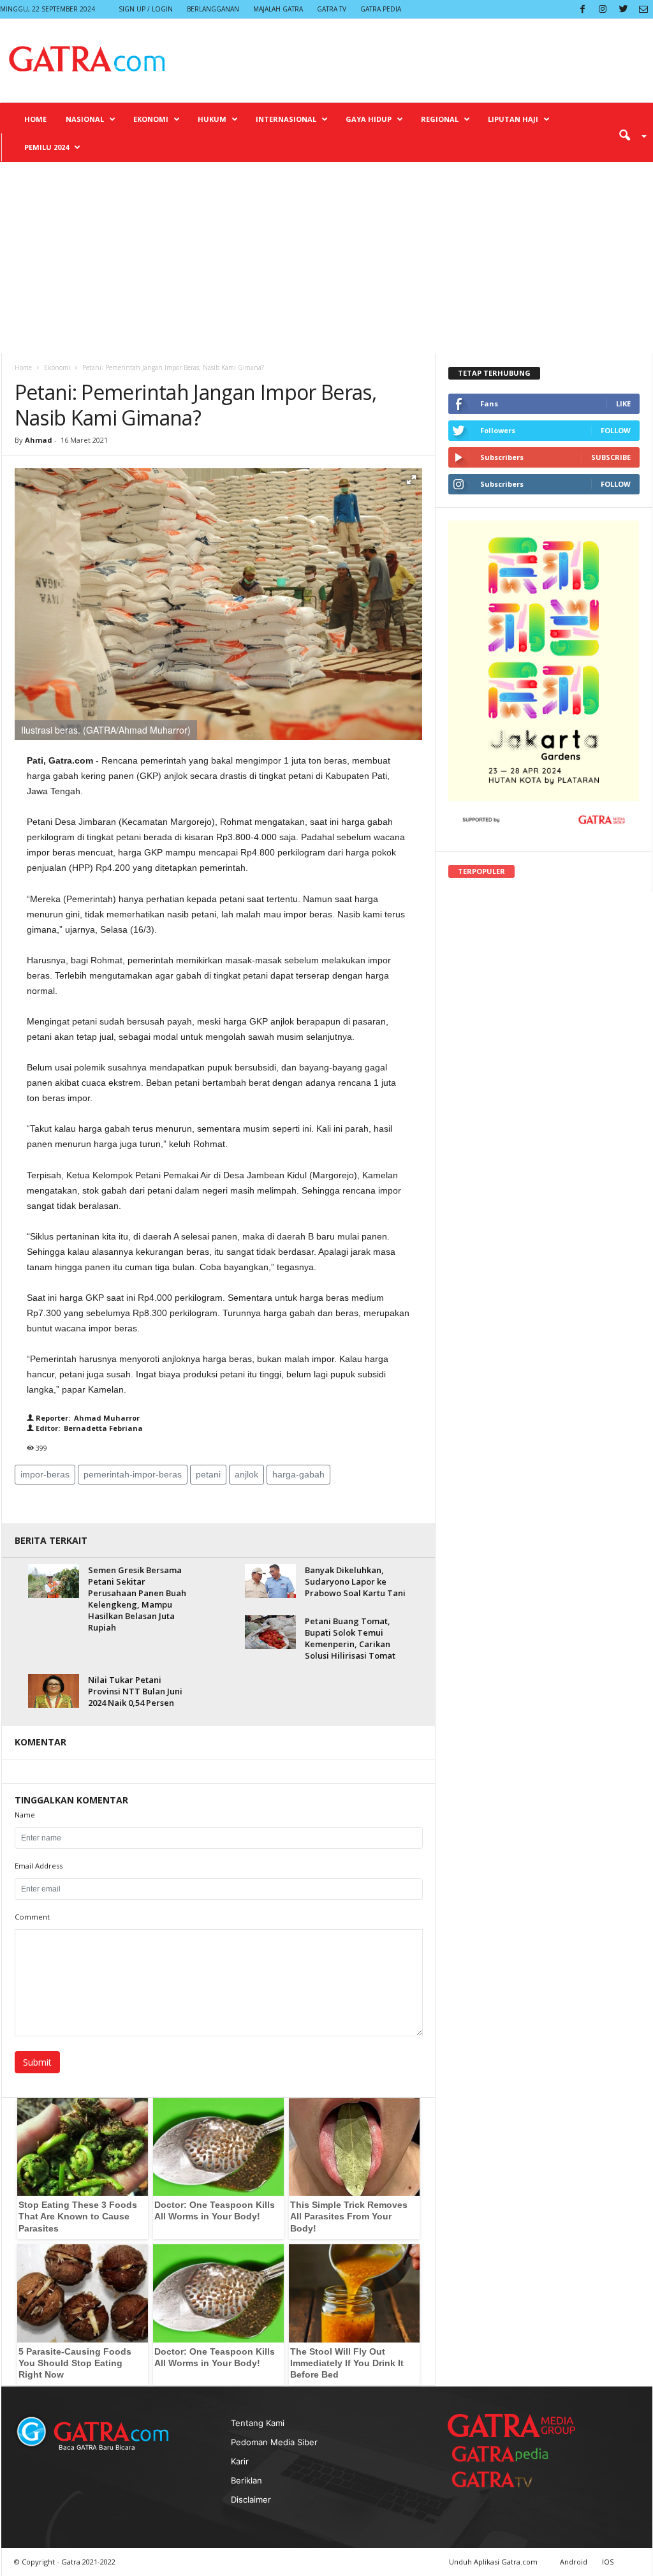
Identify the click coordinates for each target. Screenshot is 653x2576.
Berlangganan (213, 9)
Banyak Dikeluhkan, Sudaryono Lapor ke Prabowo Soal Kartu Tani (355, 1581)
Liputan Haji (513, 119)
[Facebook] (582, 9)
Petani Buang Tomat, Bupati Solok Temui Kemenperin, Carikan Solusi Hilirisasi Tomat (350, 1638)
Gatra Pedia (381, 9)
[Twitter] (623, 9)
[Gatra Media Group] (511, 2425)
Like (623, 403)
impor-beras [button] (45, 1474)
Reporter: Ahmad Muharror (87, 1418)
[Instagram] (603, 9)
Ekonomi (151, 119)
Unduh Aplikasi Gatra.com (494, 2562)
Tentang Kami (258, 2423)
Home (35, 119)
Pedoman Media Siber (274, 2442)
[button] (628, 135)
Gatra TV (332, 9)
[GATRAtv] (505, 2479)
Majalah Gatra (278, 9)
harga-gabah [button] (298, 1474)
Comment (32, 1917)
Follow (616, 430)
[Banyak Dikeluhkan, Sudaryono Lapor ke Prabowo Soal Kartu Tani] (270, 1581)
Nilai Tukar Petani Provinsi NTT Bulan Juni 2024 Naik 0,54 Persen (135, 1691)
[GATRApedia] (505, 2454)
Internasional (286, 119)
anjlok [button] (246, 1474)
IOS (608, 2562)
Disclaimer (251, 2499)
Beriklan (246, 2480)
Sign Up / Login (146, 9)
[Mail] (643, 9)
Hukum (212, 119)
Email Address (39, 1866)
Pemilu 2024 (47, 147)
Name (25, 1815)
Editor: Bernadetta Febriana (88, 1428)
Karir (240, 2461)
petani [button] (208, 1474)
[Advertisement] (326, 258)
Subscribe (611, 457)
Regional (440, 119)
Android (574, 2562)
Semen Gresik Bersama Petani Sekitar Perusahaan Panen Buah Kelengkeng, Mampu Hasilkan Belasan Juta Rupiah (137, 1599)
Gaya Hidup (369, 119)
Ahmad (39, 440)
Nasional (85, 119)
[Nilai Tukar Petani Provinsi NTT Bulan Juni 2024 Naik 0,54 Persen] (54, 1691)
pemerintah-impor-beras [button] (133, 1474)
